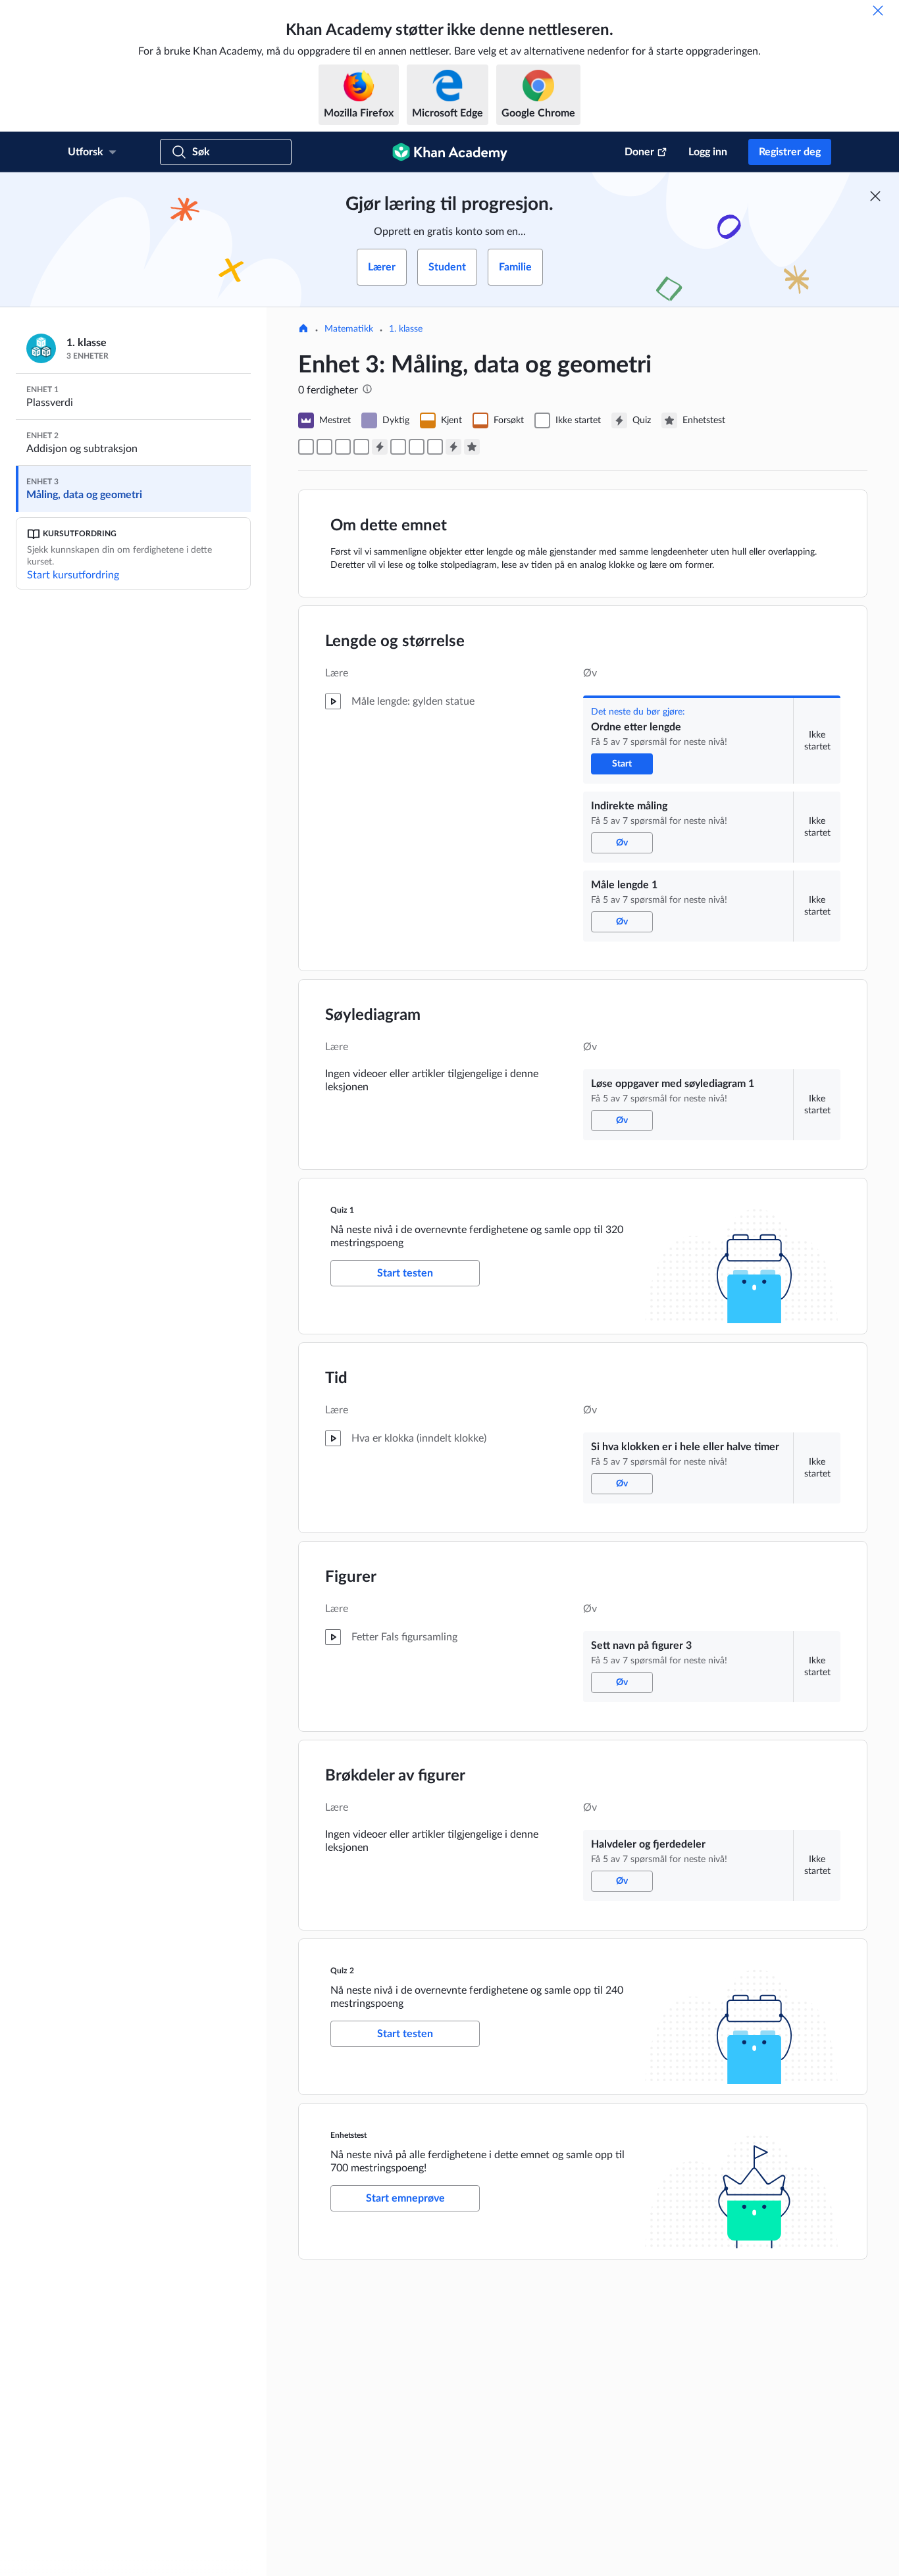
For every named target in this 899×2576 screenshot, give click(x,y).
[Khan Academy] (450, 152)
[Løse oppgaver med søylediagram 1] (361, 447)
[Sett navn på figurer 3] (417, 447)
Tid (336, 1378)
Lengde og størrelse (395, 642)
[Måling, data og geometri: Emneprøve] (472, 447)
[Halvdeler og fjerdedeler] (435, 447)
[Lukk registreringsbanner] (875, 196)
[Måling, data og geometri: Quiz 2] (453, 447)
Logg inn (708, 152)
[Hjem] (303, 330)
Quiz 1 (342, 1210)
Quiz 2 (342, 1971)
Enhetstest (348, 2135)
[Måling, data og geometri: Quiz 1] (380, 447)
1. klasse (406, 329)
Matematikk (349, 329)
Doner (639, 152)
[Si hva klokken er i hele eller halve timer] (398, 447)
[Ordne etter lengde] (306, 447)
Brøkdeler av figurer (395, 1776)
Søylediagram (373, 1015)
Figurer (351, 1577)
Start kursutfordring (73, 575)
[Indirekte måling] (324, 447)
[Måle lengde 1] (343, 447)
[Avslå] (878, 11)
